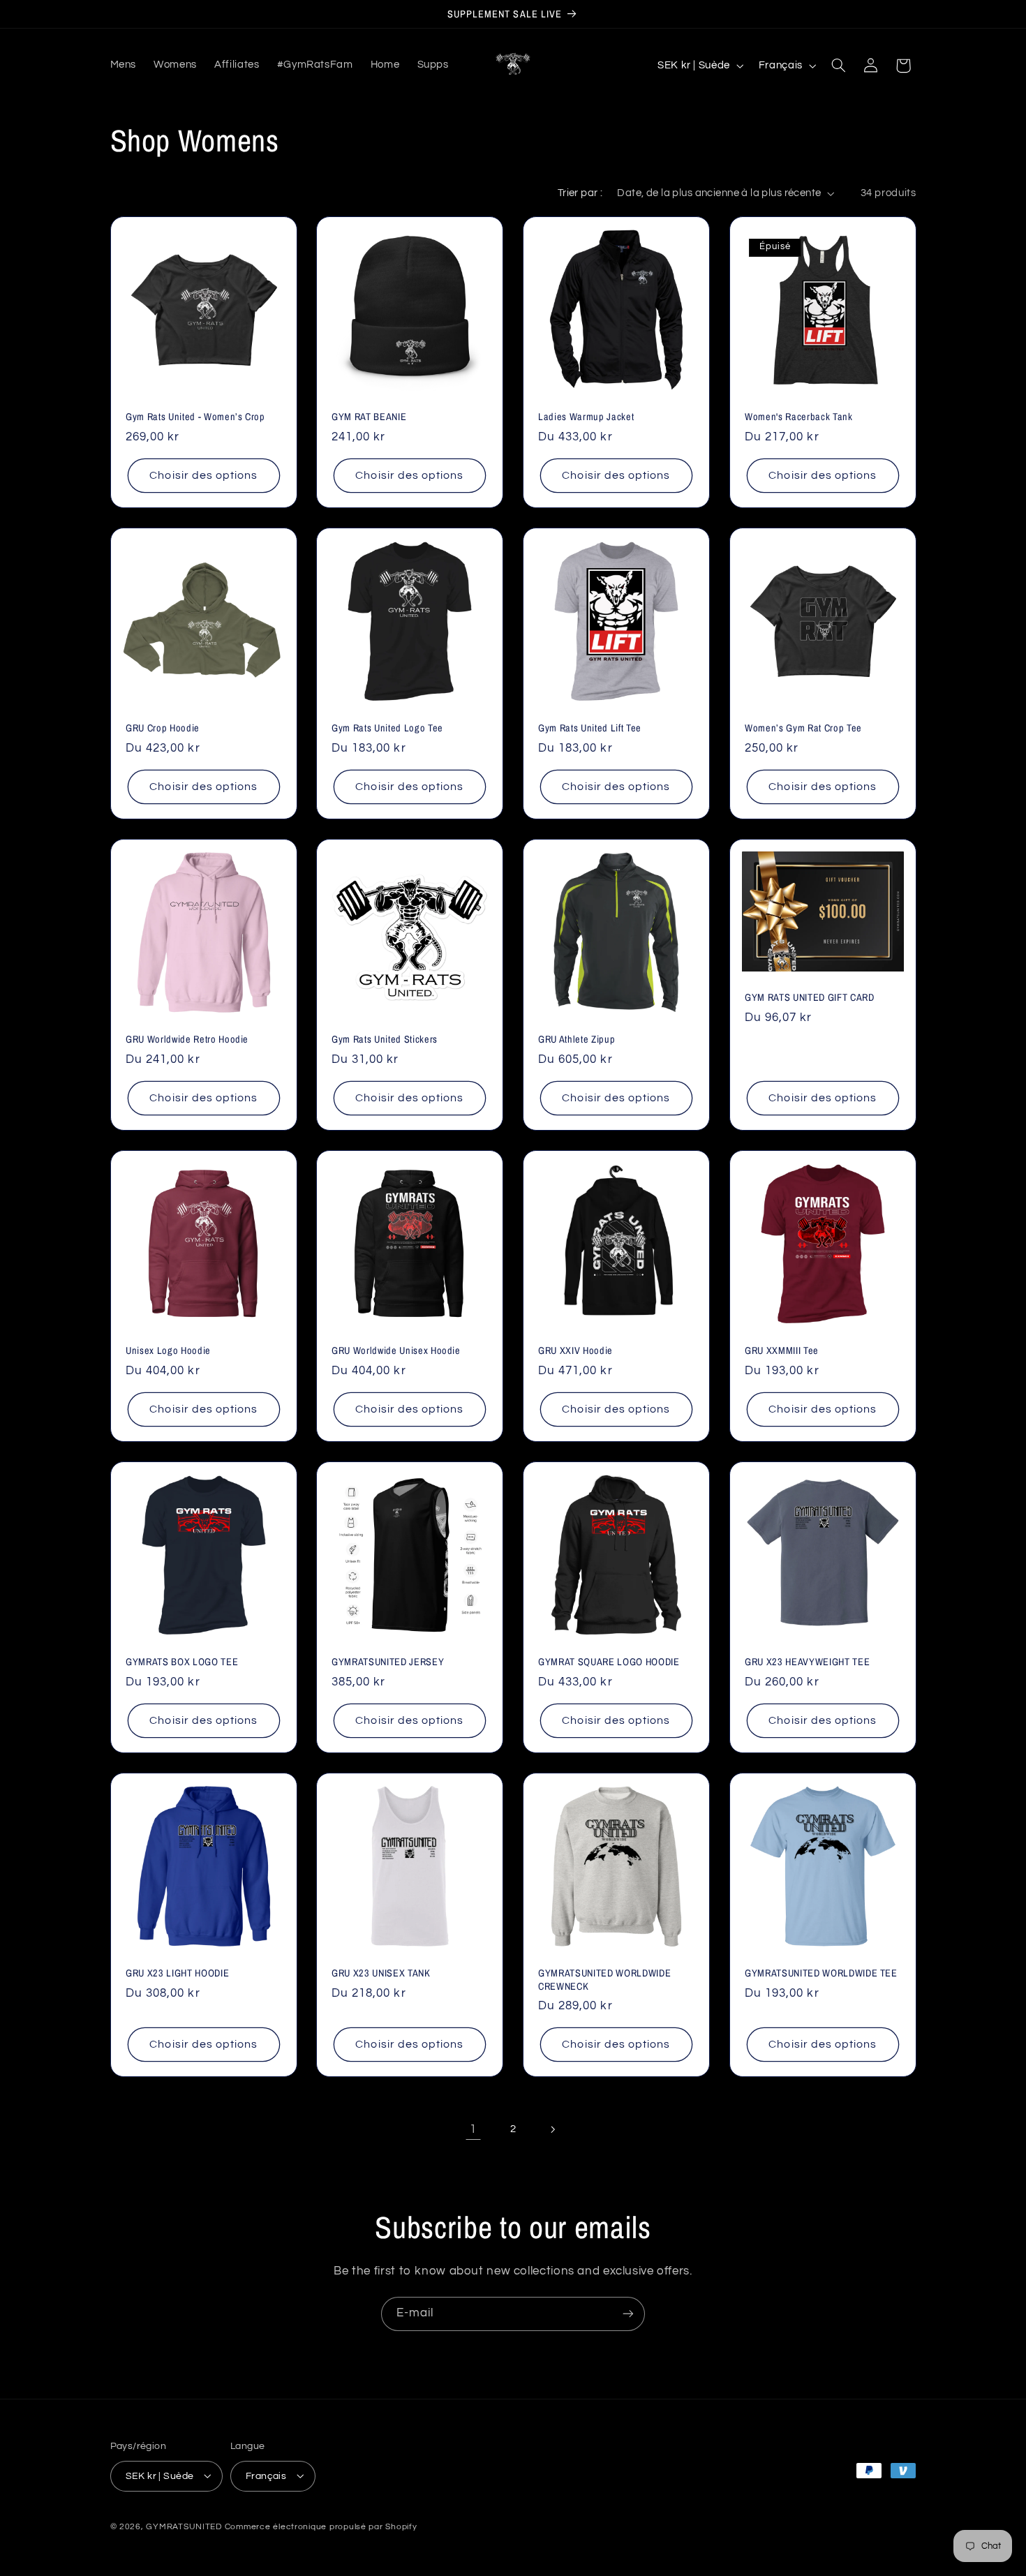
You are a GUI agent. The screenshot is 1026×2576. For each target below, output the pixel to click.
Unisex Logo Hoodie (168, 1350)
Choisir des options (203, 475)
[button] (838, 66)
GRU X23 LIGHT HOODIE (177, 1973)
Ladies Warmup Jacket (586, 417)
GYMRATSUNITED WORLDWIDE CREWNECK (604, 1979)
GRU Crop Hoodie (163, 728)
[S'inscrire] (628, 2314)
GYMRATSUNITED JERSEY (388, 1662)
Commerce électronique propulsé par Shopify (321, 2526)
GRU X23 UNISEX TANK (381, 1973)
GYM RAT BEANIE (369, 417)
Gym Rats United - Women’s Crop (195, 417)
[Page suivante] (553, 2129)
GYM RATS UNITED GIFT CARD (810, 997)
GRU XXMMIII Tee (782, 1350)
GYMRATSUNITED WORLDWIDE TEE (821, 1973)
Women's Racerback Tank (799, 417)
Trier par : (580, 193)
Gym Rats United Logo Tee (387, 728)
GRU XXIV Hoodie (575, 1350)
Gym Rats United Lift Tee (590, 728)
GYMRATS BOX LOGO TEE (182, 1662)
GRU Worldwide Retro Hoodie (187, 1039)
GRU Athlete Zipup (577, 1039)
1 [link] (473, 2129)
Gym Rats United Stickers (385, 1039)
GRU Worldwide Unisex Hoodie (396, 1350)
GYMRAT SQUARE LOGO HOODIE (609, 1662)
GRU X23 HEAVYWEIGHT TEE (807, 1662)
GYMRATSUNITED (184, 2526)
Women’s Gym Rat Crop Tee (803, 728)
